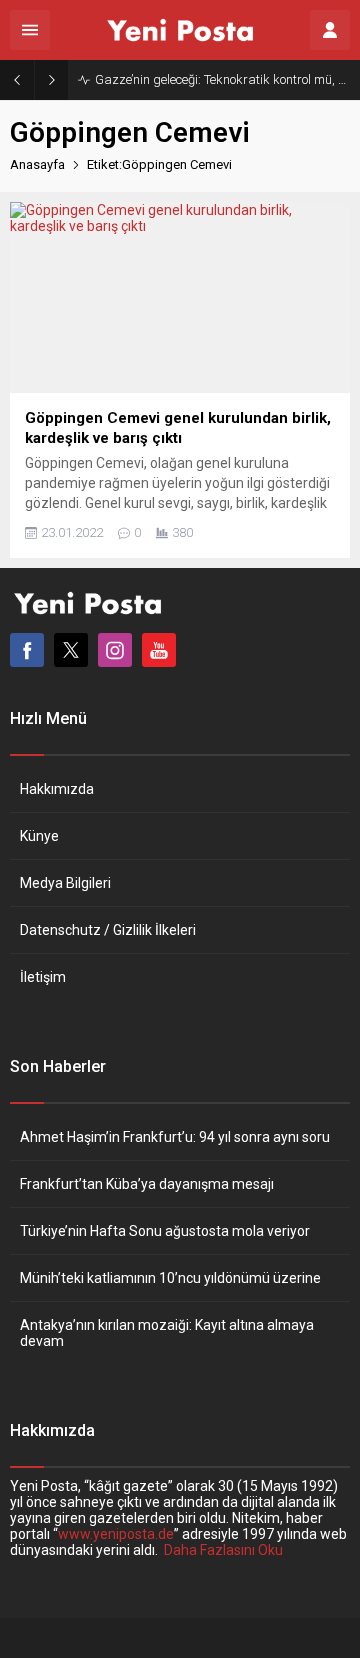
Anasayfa (37, 164)
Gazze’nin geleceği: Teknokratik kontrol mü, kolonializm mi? (222, 79)
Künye (39, 836)
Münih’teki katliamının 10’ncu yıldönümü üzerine (170, 1278)
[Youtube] (159, 650)
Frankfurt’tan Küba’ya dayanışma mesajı (147, 1184)
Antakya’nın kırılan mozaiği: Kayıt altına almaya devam (167, 1333)
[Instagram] (115, 650)
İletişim (43, 977)
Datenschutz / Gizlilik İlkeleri (108, 930)
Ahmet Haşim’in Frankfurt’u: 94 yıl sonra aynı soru (175, 1137)
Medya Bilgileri (65, 883)
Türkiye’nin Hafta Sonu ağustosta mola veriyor (165, 1231)
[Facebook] (27, 650)
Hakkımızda (57, 789)
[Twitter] (71, 650)
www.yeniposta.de (116, 1534)
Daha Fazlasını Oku (223, 1550)
